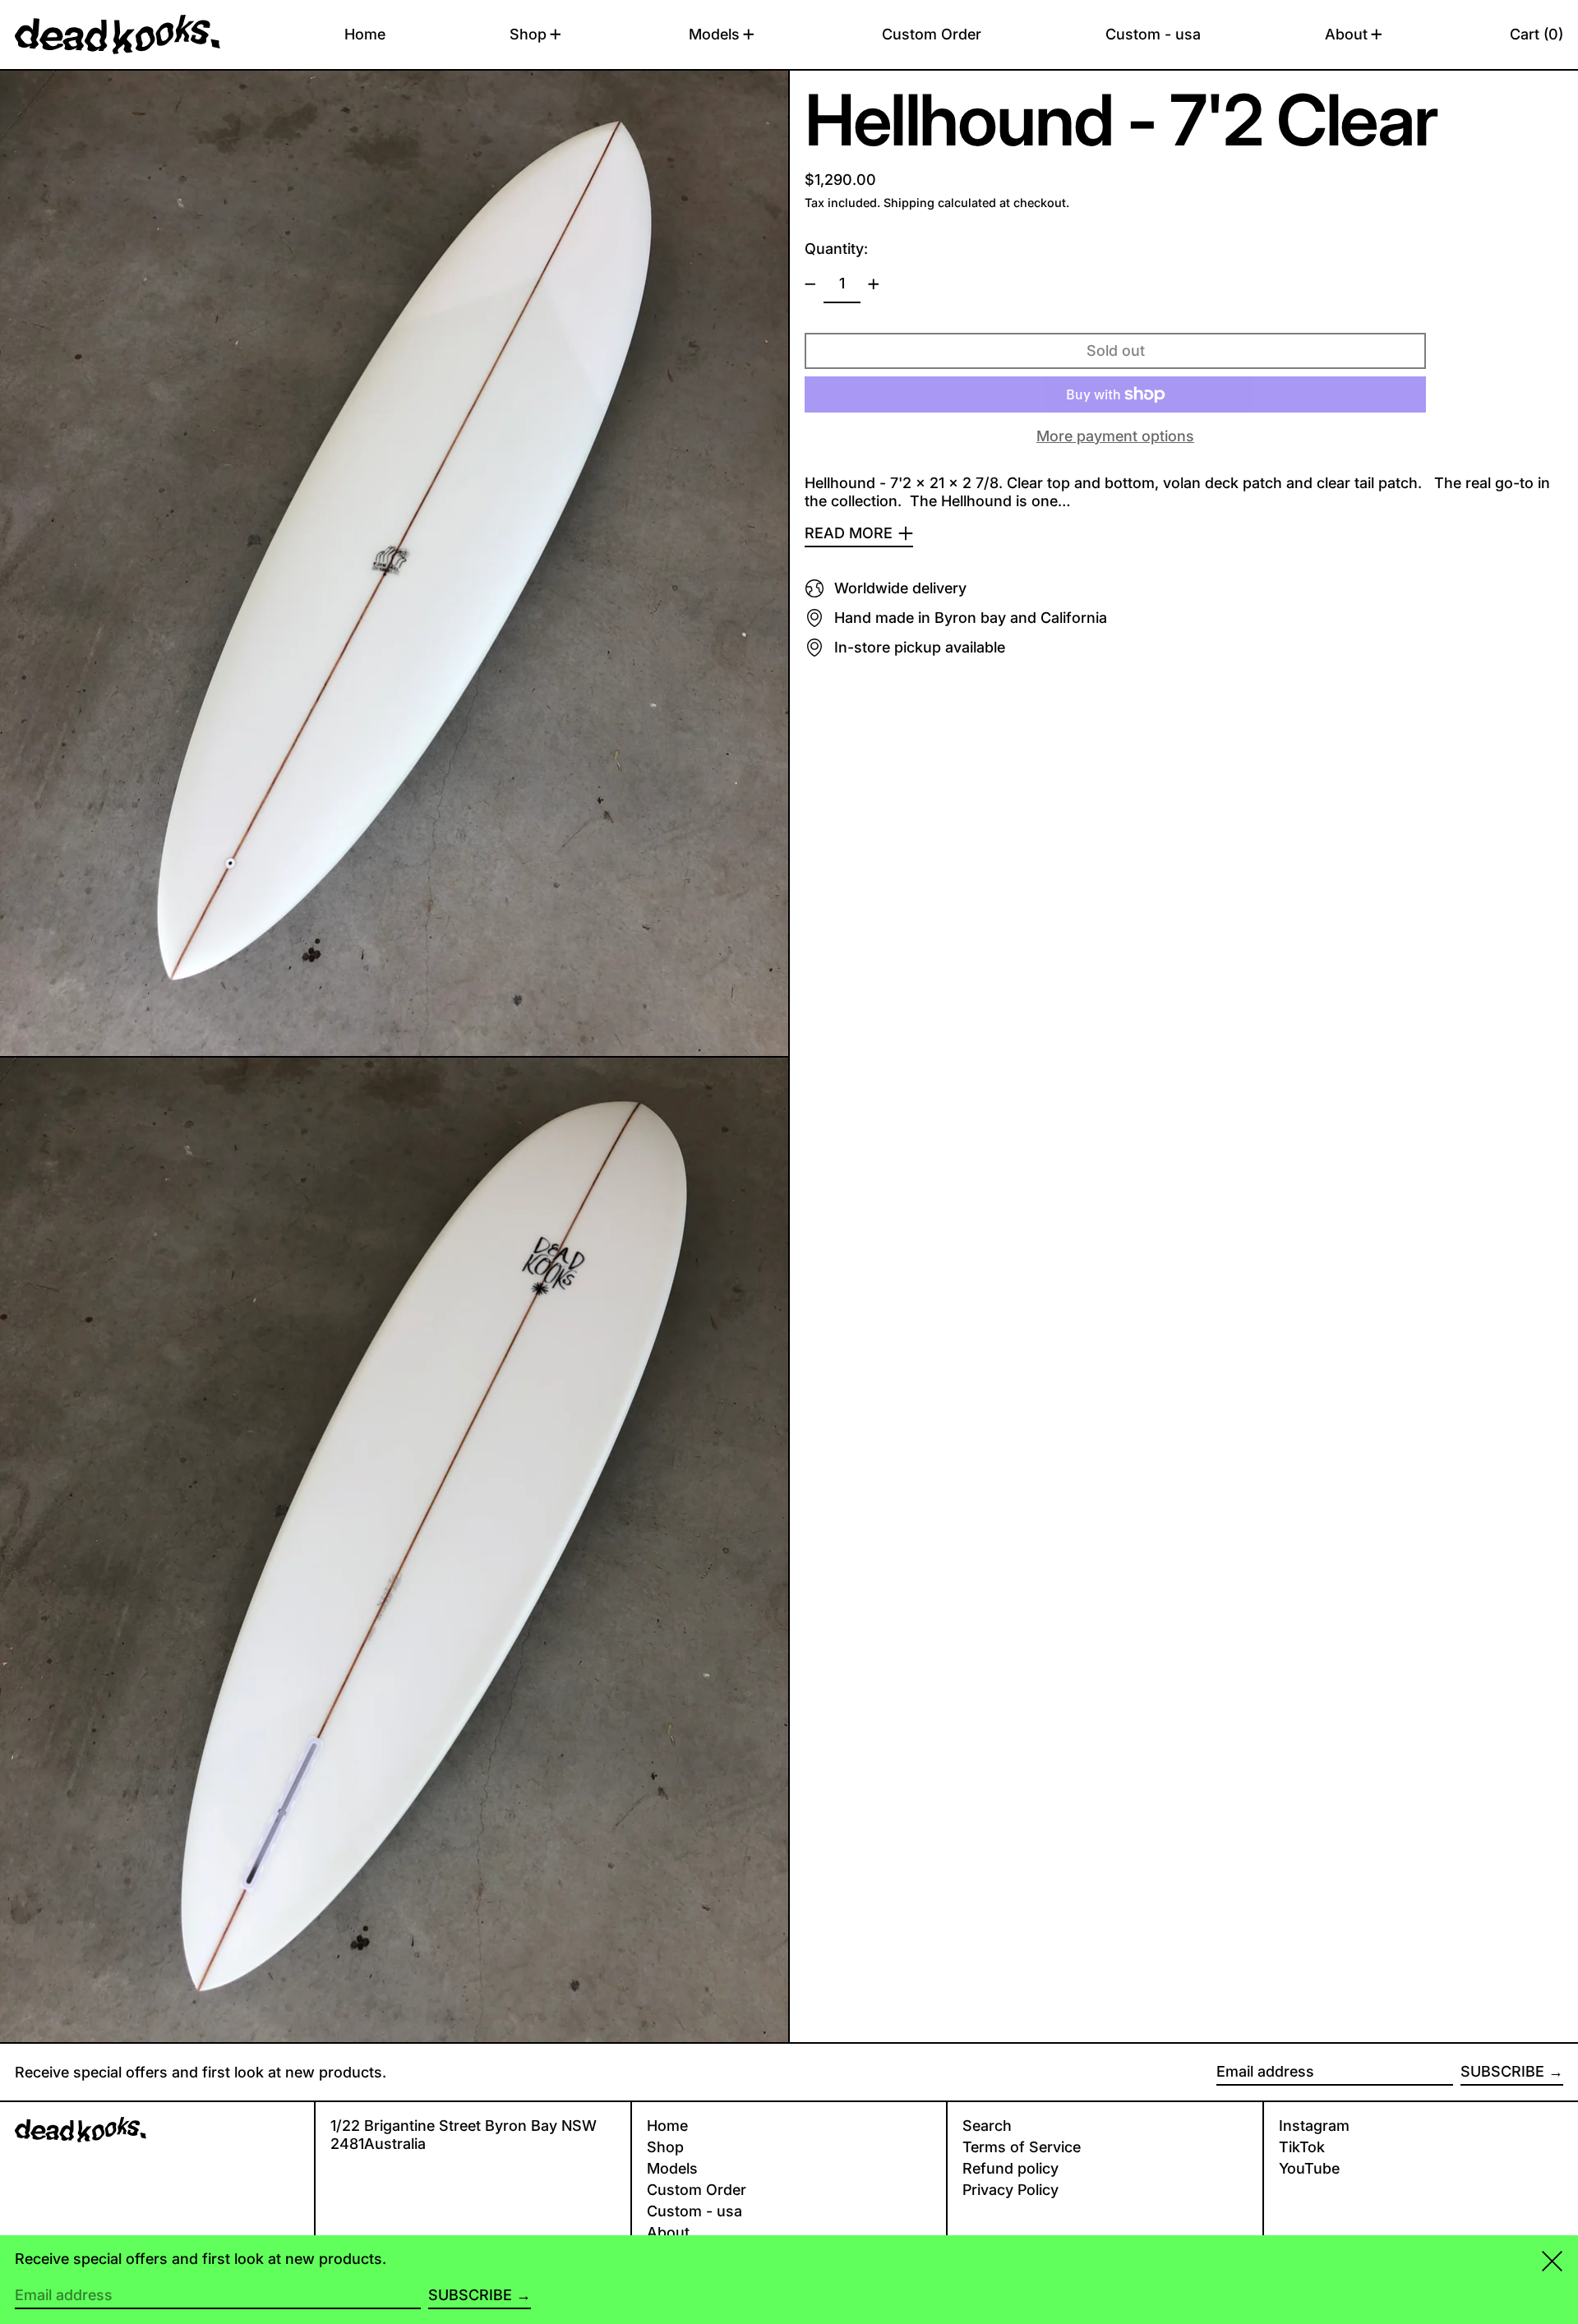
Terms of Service (1022, 2147)
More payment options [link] (1115, 435)
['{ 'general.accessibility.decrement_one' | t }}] (810, 284)
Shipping (909, 203)
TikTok (1302, 2147)
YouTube (1309, 2168)
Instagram (1314, 2126)
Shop (665, 2147)
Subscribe (1502, 2071)
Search (987, 2126)
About (668, 2232)
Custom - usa (694, 2211)
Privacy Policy (1010, 2190)
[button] (1536, 35)
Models (672, 2168)
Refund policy (1010, 2168)
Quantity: (836, 249)
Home (667, 2126)
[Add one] (874, 284)
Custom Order (697, 2190)
